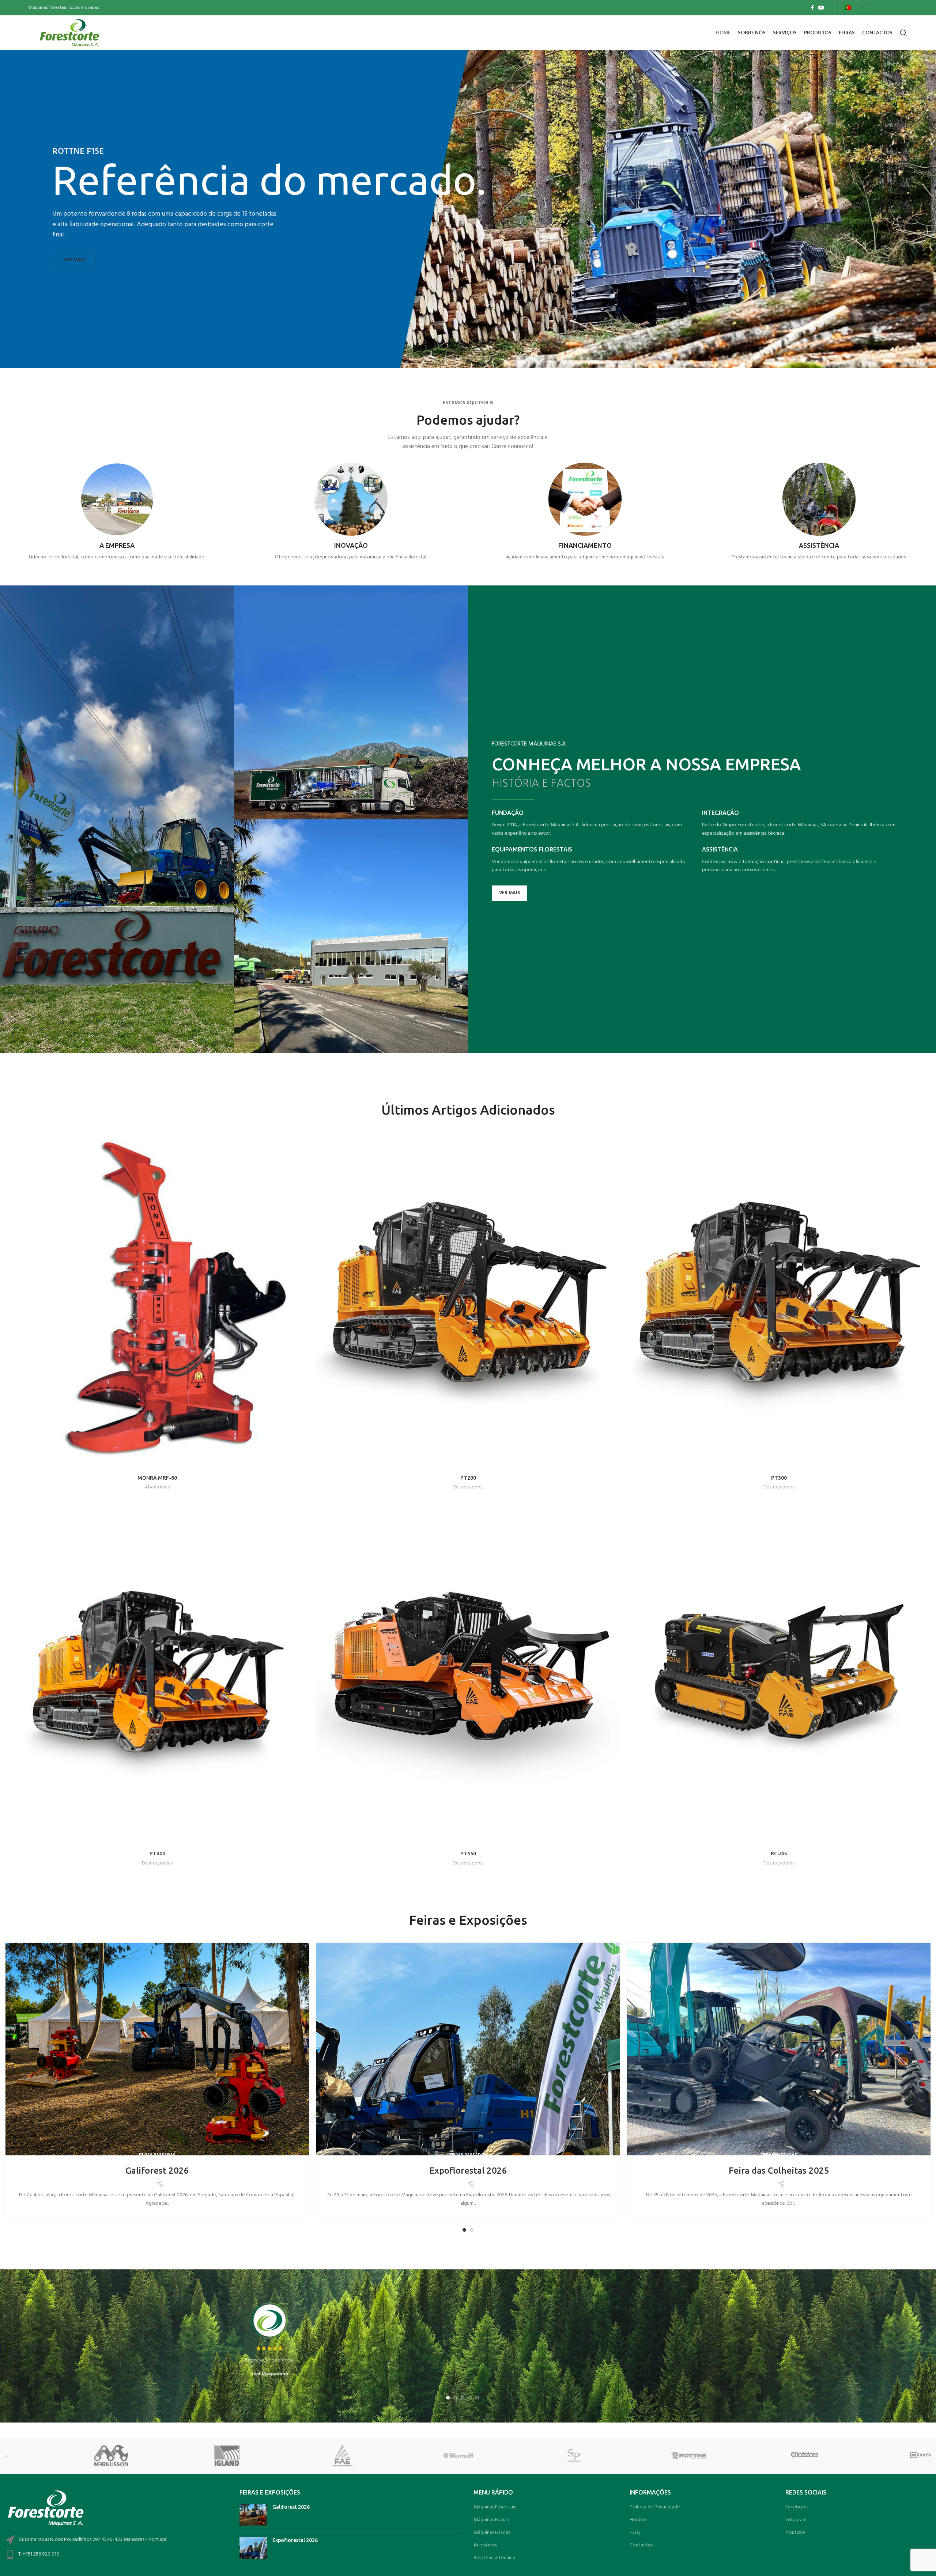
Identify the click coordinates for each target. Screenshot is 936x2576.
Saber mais (117, 576)
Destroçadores (468, 1487)
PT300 (779, 1478)
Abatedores (157, 1487)
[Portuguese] (851, 8)
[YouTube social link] (821, 8)
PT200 (468, 1478)
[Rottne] (294, 2455)
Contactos (641, 2545)
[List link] (117, 2555)
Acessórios (485, 2545)
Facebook (797, 2507)
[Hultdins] (872, 2455)
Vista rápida (303, 1136)
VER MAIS (74, 260)
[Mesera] (526, 2455)
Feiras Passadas (157, 2155)
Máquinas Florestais (495, 2507)
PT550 (468, 1854)
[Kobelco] (641, 2455)
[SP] (179, 2455)
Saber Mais (585, 576)
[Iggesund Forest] (757, 2455)
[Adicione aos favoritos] (303, 1153)
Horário (638, 2520)
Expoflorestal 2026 (468, 2171)
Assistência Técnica (494, 2558)
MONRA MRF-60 (157, 1478)
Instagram (796, 2520)
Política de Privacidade (655, 2507)
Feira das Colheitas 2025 (779, 2171)
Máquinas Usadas (492, 2533)
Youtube (795, 2533)
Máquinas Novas (491, 2520)
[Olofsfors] (410, 2455)
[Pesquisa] (903, 33)
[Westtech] (63, 2455)
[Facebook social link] (812, 8)
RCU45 (779, 1854)
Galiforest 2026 (157, 2171)
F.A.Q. (635, 2533)
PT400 (157, 1854)
